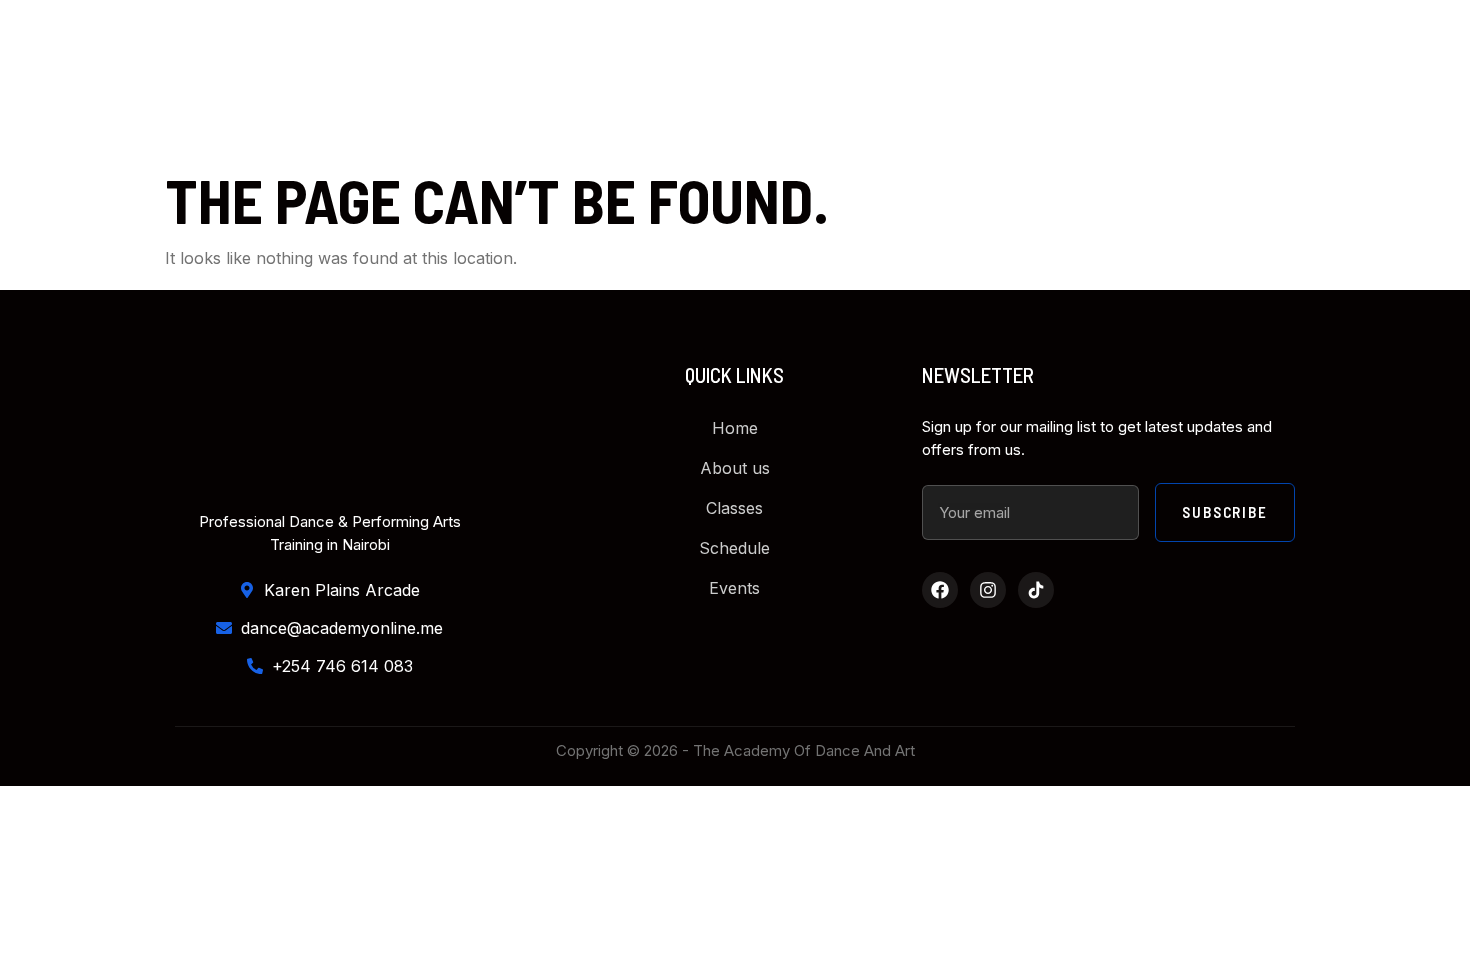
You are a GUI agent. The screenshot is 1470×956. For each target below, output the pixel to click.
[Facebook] (940, 590)
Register (1222, 81)
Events (1115, 81)
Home (428, 81)
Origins (1015, 81)
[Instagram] (988, 590)
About (515, 81)
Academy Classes (850, 81)
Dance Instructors (660, 81)
